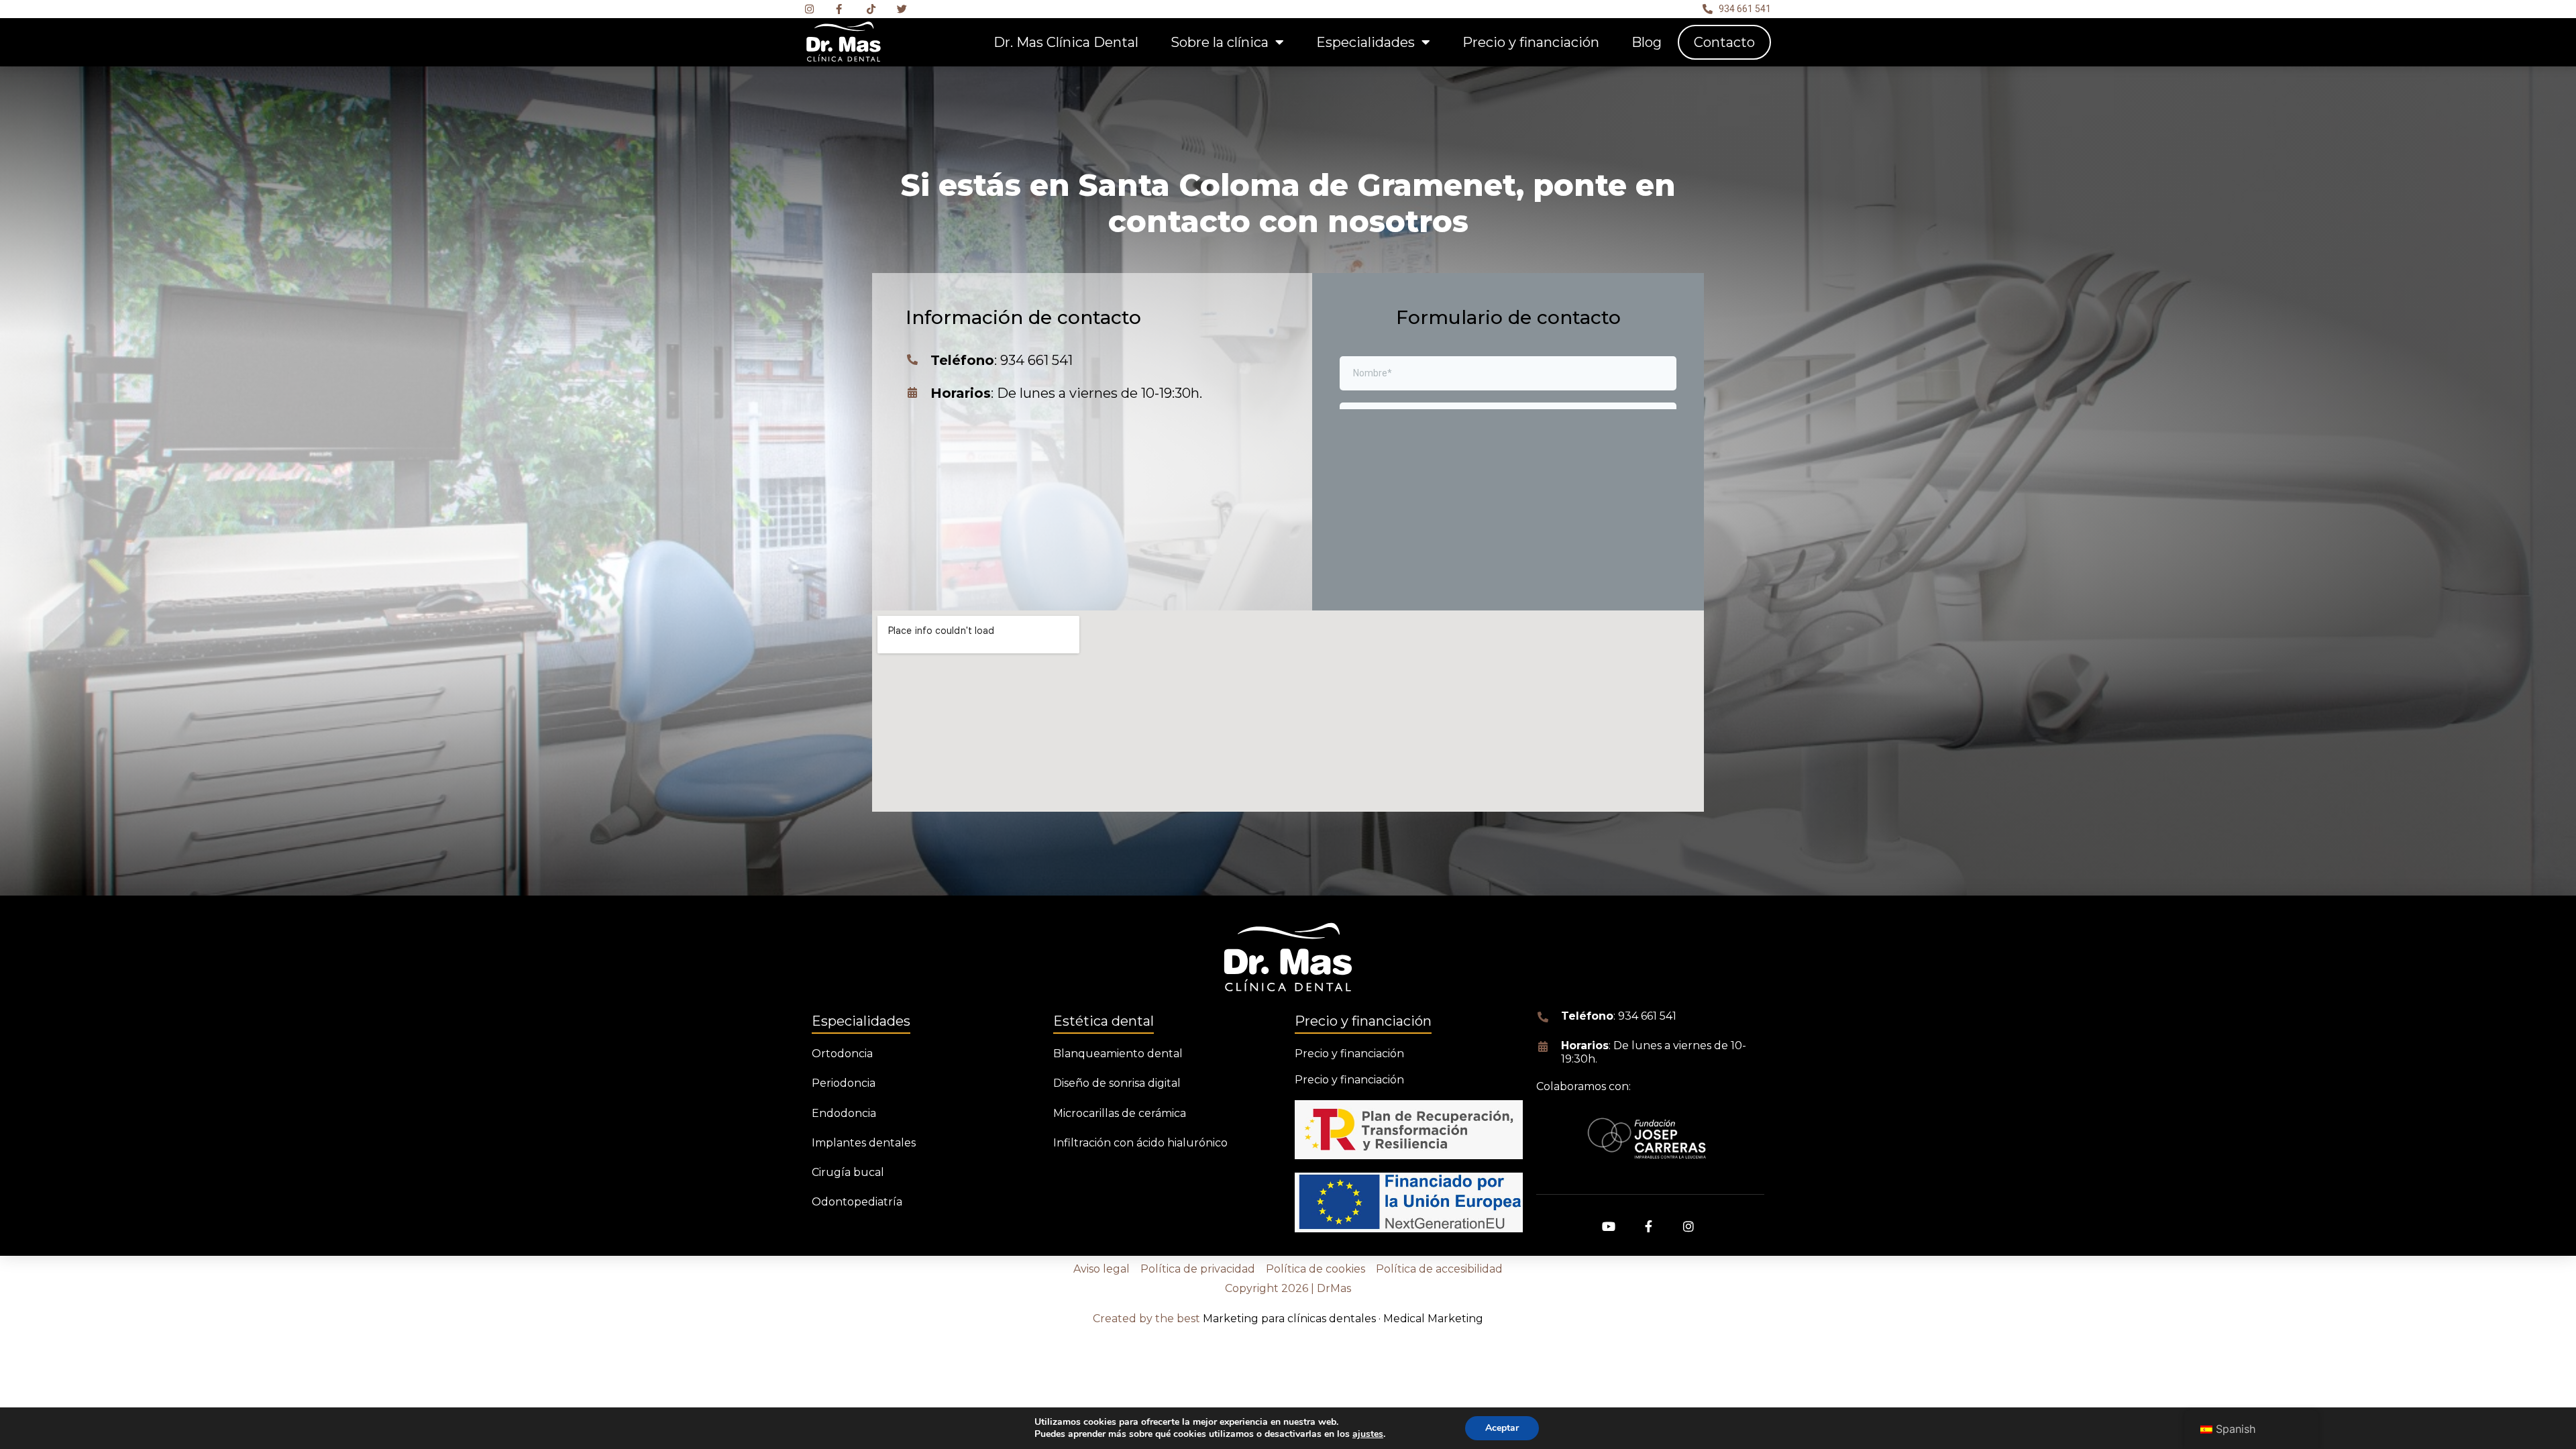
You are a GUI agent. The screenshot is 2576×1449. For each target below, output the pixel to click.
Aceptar (1502, 1428)
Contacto (1724, 42)
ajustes (1368, 1434)
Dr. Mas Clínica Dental (1066, 42)
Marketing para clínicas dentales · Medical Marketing (1343, 1319)
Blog (1647, 42)
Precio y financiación (1531, 42)
